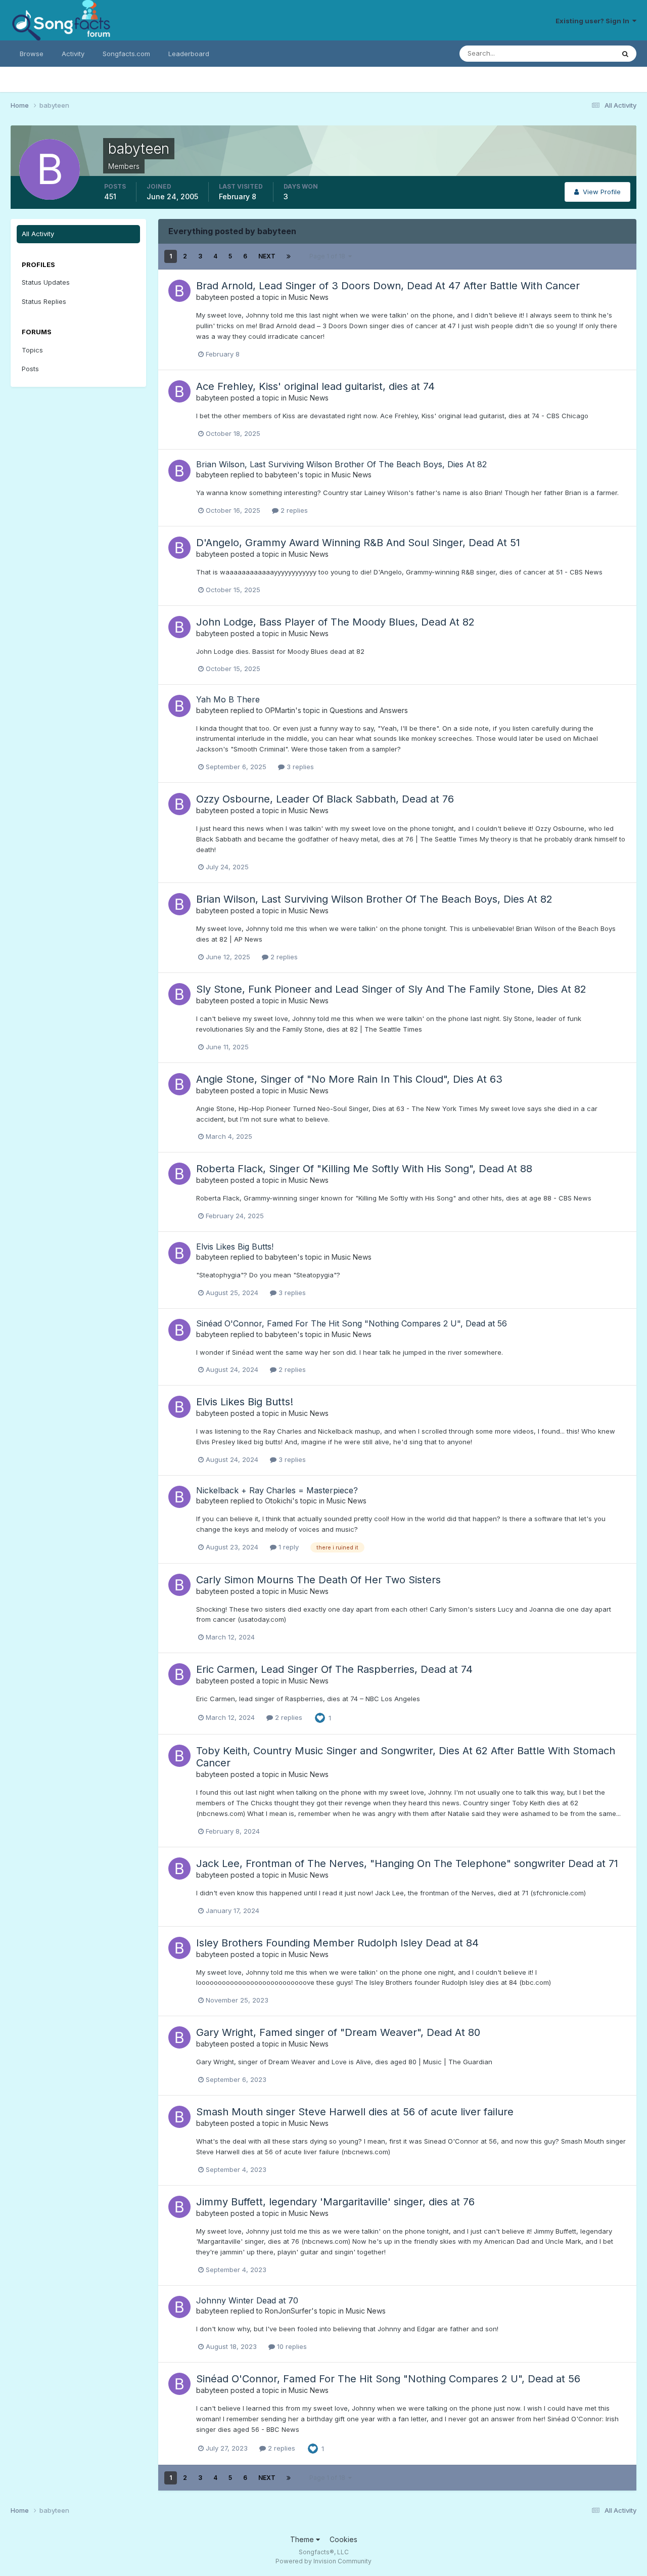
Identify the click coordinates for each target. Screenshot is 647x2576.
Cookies (343, 2539)
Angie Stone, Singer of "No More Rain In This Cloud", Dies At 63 (349, 1079)
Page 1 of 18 (329, 256)
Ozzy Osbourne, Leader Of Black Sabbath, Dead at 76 (325, 799)
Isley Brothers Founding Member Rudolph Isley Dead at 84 (337, 1943)
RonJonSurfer (288, 2311)
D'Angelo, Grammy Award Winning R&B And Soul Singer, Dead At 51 (358, 543)
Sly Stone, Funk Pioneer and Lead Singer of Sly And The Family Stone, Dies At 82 (391, 989)
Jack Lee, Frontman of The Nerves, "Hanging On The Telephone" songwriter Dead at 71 (407, 1863)
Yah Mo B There (228, 699)
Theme (303, 2539)
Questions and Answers (369, 710)
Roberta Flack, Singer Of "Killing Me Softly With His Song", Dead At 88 (364, 1169)
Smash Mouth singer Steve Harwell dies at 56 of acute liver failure (355, 2112)
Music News (309, 297)
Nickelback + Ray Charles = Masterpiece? (277, 1490)
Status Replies (44, 301)
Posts (30, 369)
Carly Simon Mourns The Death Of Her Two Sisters (318, 1580)
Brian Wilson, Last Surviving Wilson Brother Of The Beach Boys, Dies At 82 (341, 464)
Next (267, 256)
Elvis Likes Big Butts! (235, 1247)
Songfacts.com (126, 54)
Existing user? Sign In (594, 21)
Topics (32, 350)
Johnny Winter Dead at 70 (247, 2300)
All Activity (38, 234)
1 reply (288, 1547)
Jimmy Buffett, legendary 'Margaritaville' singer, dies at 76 (335, 2202)
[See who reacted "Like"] (320, 1717)
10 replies (291, 2346)
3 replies (299, 767)
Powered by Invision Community (323, 2561)
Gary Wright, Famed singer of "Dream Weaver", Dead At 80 (338, 2032)
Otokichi (279, 1501)
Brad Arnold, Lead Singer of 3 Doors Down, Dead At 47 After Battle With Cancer (388, 286)
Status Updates (577, 53)
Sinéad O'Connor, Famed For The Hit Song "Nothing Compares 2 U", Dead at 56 (352, 1323)
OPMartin (280, 710)
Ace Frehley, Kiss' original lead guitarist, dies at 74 (315, 386)
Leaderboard (189, 54)
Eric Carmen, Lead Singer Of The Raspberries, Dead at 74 (334, 1669)
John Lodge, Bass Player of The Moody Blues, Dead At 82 (335, 622)
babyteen (212, 297)
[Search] (625, 54)
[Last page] (289, 256)
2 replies (293, 510)
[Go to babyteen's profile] (179, 291)
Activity (73, 54)
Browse (32, 54)
